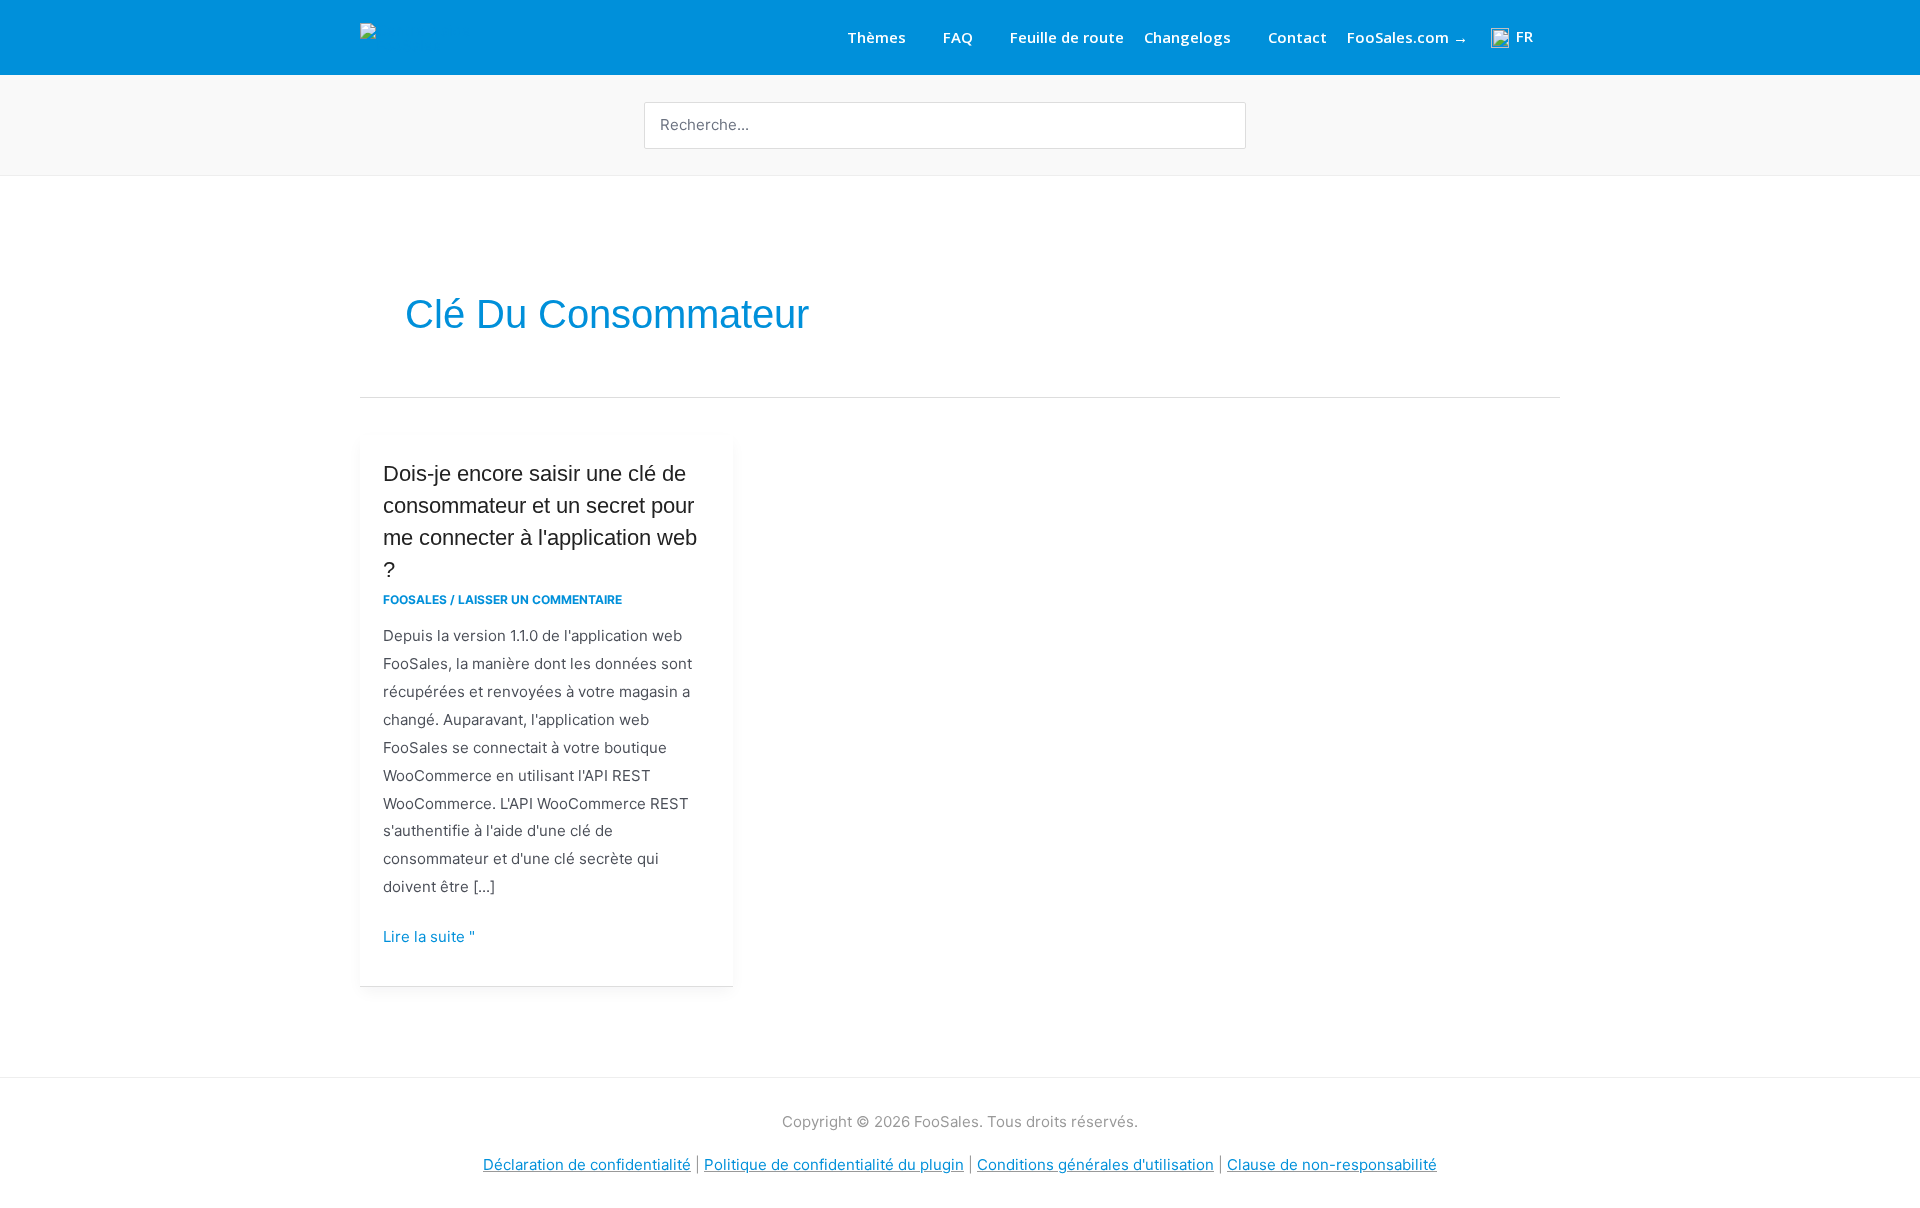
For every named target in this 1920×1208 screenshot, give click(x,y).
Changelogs (1187, 37)
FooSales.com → (1407, 37)
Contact (1297, 37)
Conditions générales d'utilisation (1095, 1164)
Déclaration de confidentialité (587, 1164)
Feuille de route (1067, 37)
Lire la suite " (429, 937)
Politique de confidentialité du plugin (834, 1164)
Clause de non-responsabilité (1332, 1164)
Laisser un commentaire (540, 599)
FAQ (958, 37)
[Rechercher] (1233, 125)
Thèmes (876, 37)
